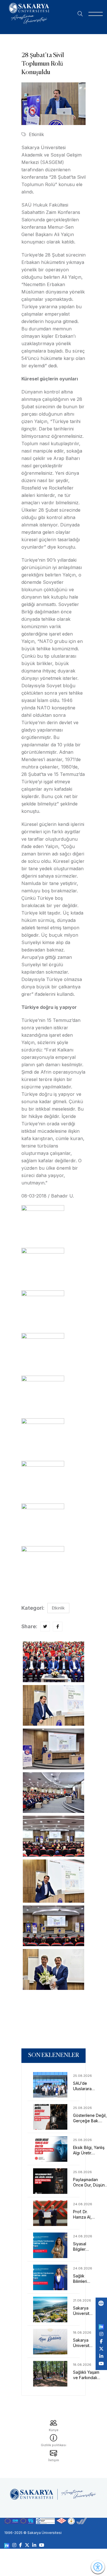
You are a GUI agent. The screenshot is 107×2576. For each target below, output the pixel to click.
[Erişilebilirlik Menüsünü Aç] (98, 2567)
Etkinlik (36, 134)
